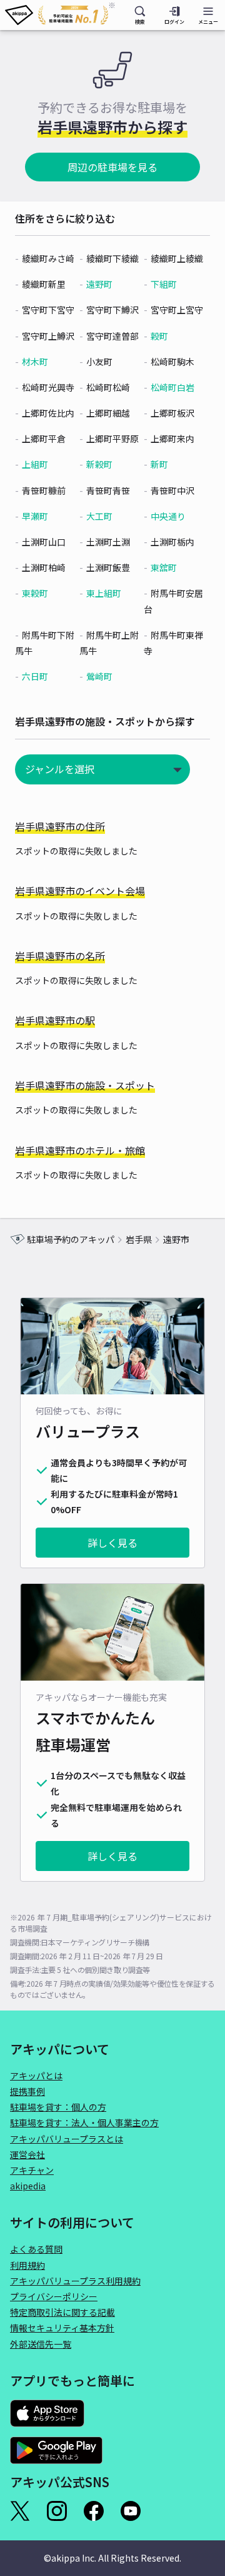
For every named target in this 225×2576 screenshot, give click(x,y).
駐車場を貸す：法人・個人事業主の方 (84, 2122)
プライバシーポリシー (54, 2296)
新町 (159, 464)
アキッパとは (36, 2076)
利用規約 (27, 2265)
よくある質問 (36, 2249)
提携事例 (27, 2091)
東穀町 (35, 593)
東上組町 (104, 593)
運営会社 (27, 2154)
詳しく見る (112, 1543)
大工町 (99, 516)
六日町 (35, 676)
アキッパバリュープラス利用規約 (75, 2281)
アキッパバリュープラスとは (67, 2139)
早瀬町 (35, 516)
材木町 (35, 362)
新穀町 (99, 464)
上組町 (35, 464)
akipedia (28, 2186)
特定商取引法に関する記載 (62, 2312)
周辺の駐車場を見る (112, 167)
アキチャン (32, 2170)
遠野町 (99, 284)
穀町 (159, 336)
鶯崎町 (99, 676)
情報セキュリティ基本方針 (62, 2328)
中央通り (168, 516)
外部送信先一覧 (41, 2344)
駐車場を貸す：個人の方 (58, 2107)
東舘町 (164, 567)
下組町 (164, 284)
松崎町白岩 (172, 387)
